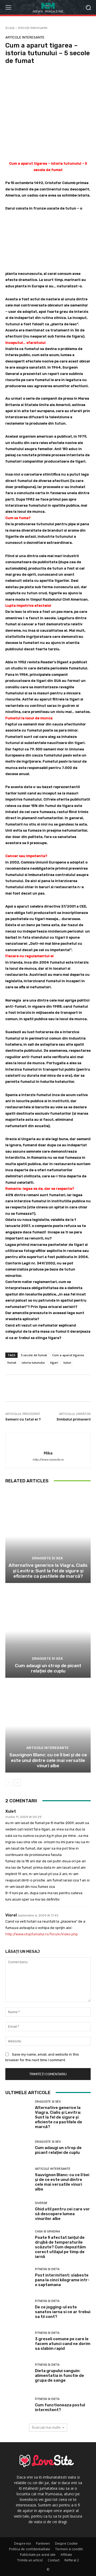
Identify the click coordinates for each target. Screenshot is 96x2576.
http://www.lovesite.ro (48, 1460)
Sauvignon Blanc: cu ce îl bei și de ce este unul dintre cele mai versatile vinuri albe (48, 1760)
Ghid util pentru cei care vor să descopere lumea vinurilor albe (62, 2214)
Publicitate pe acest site (38, 2555)
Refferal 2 (72, 2560)
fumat (12, 1362)
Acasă (10, 28)
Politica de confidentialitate (30, 2549)
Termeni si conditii (69, 2549)
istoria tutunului (33, 1362)
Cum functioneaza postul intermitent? (60, 2407)
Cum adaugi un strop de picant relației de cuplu (48, 1668)
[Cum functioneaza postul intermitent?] (18, 2406)
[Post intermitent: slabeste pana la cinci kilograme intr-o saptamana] (18, 2278)
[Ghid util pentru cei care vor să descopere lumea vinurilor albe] (18, 2212)
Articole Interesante (33, 28)
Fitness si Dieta (47, 2269)
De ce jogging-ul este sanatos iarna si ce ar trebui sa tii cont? (63, 2312)
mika (48, 1453)
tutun (67, 1362)
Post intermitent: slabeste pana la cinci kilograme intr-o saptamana (62, 2280)
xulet (11, 1811)
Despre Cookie (66, 2543)
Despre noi (23, 2543)
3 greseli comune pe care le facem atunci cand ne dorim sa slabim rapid (63, 2344)
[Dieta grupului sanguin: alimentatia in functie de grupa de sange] (18, 2374)
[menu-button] (8, 7)
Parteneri (43, 2543)
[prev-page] (9, 1783)
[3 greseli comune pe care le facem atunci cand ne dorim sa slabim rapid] (18, 2342)
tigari (54, 1362)
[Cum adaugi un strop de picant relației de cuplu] (48, 1631)
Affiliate (66, 2555)
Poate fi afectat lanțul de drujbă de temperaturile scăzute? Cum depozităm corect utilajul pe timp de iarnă (60, 2247)
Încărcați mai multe (46, 2427)
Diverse (41, 2203)
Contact (54, 2560)
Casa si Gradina (47, 2231)
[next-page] (17, 1783)
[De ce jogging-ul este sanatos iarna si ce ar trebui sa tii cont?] (18, 2310)
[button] (88, 7)
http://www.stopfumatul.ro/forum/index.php (42, 1934)
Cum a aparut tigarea (68, 1355)
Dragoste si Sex (47, 1558)
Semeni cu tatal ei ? (23, 1419)
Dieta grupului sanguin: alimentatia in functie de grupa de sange (59, 2376)
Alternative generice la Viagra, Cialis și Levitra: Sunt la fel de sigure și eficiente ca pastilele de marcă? (48, 1571)
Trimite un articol (30, 2560)
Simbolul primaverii (74, 1419)
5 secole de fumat (34, 1355)
